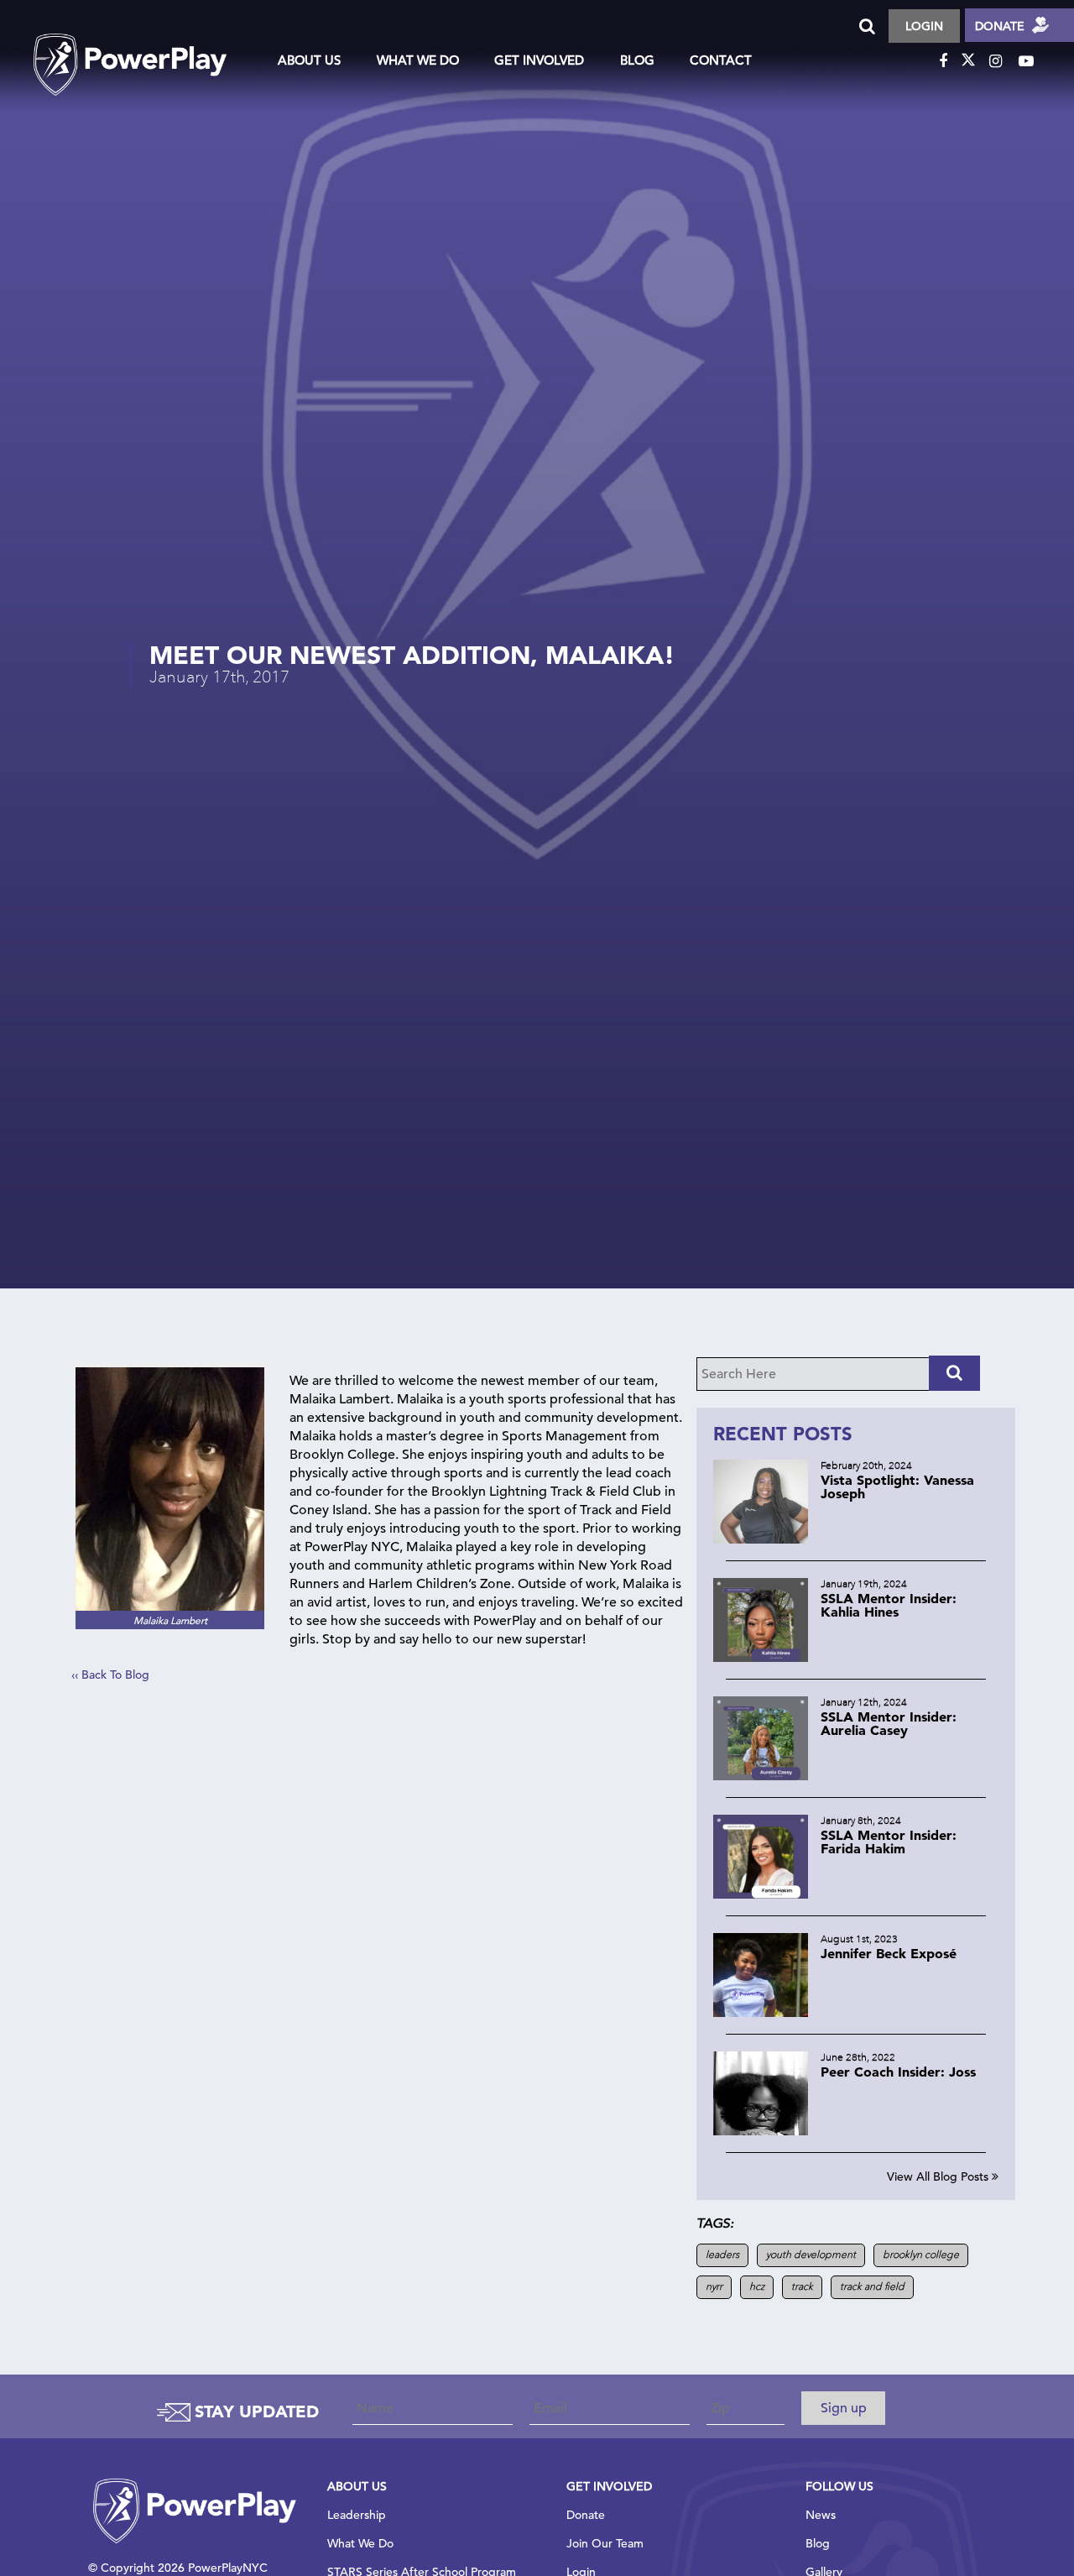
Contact (721, 60)
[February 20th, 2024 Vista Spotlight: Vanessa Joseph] (856, 1539)
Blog (637, 60)
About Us (309, 60)
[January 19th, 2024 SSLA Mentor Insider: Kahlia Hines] (856, 1657)
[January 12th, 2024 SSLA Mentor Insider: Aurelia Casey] (856, 1776)
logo (147, 50)
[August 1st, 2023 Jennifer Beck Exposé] (856, 2012)
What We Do (418, 60)
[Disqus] (378, 1910)
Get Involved (539, 60)
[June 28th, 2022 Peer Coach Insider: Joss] (856, 2131)
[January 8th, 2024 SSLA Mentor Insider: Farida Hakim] (856, 1894)
